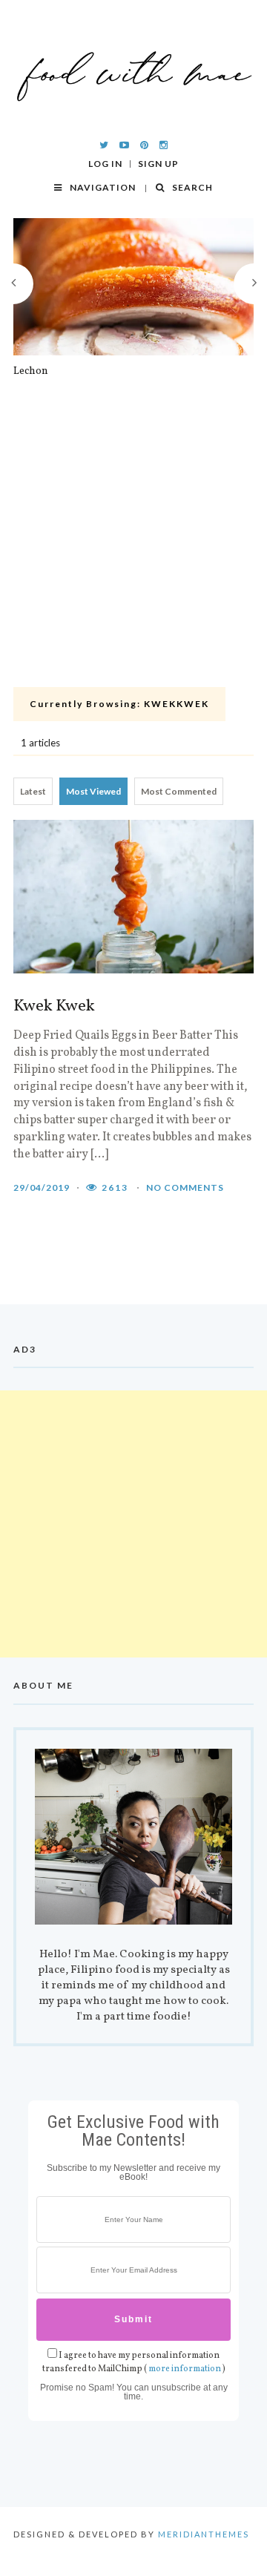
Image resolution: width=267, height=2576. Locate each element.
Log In (105, 164)
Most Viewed (93, 791)
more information (185, 2369)
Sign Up (158, 164)
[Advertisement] (133, 541)
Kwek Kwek (54, 1007)
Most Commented (179, 791)
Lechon (31, 372)
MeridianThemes (204, 2534)
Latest (33, 791)
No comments (185, 1187)
